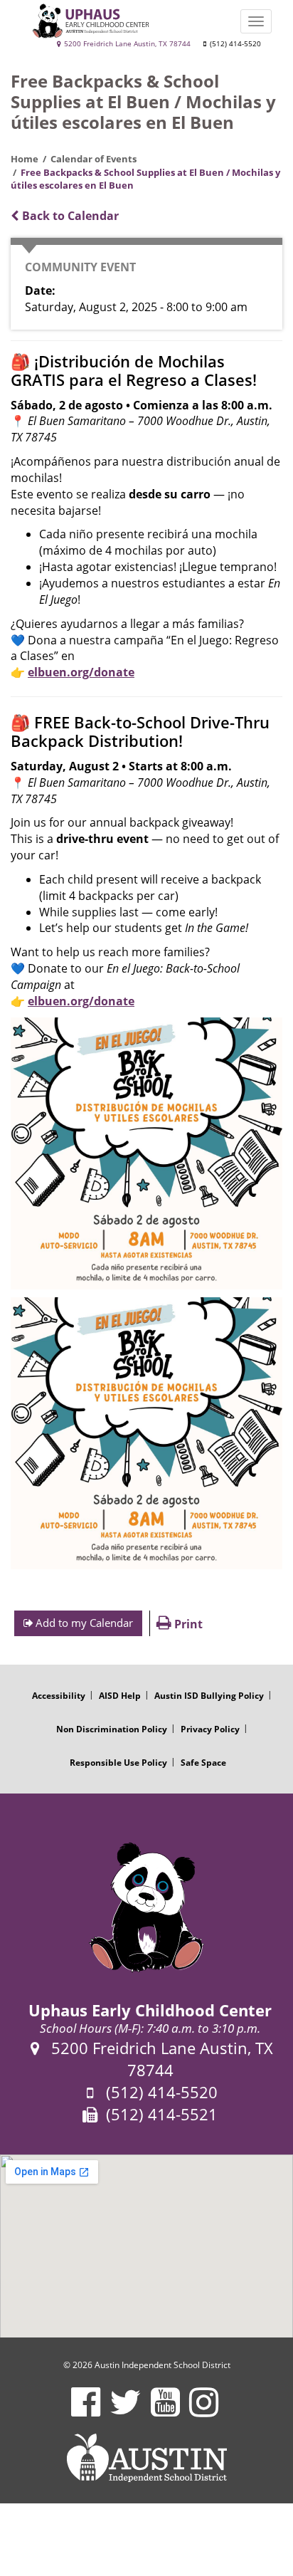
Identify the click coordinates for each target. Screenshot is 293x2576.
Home (25, 159)
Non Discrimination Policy (112, 1729)
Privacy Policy (210, 1729)
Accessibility (59, 1696)
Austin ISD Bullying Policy (209, 1696)
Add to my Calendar (83, 1623)
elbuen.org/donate (81, 672)
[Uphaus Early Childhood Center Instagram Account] (204, 2411)
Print (187, 1624)
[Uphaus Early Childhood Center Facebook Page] (86, 2411)
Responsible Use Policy (118, 1763)
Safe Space (203, 1763)
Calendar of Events (94, 159)
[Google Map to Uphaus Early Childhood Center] (146, 2246)
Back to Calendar (69, 216)
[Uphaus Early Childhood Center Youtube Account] (165, 2411)
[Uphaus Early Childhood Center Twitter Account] (126, 2411)
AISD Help (120, 1696)
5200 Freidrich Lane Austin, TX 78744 (126, 44)
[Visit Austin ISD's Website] (146, 2458)
